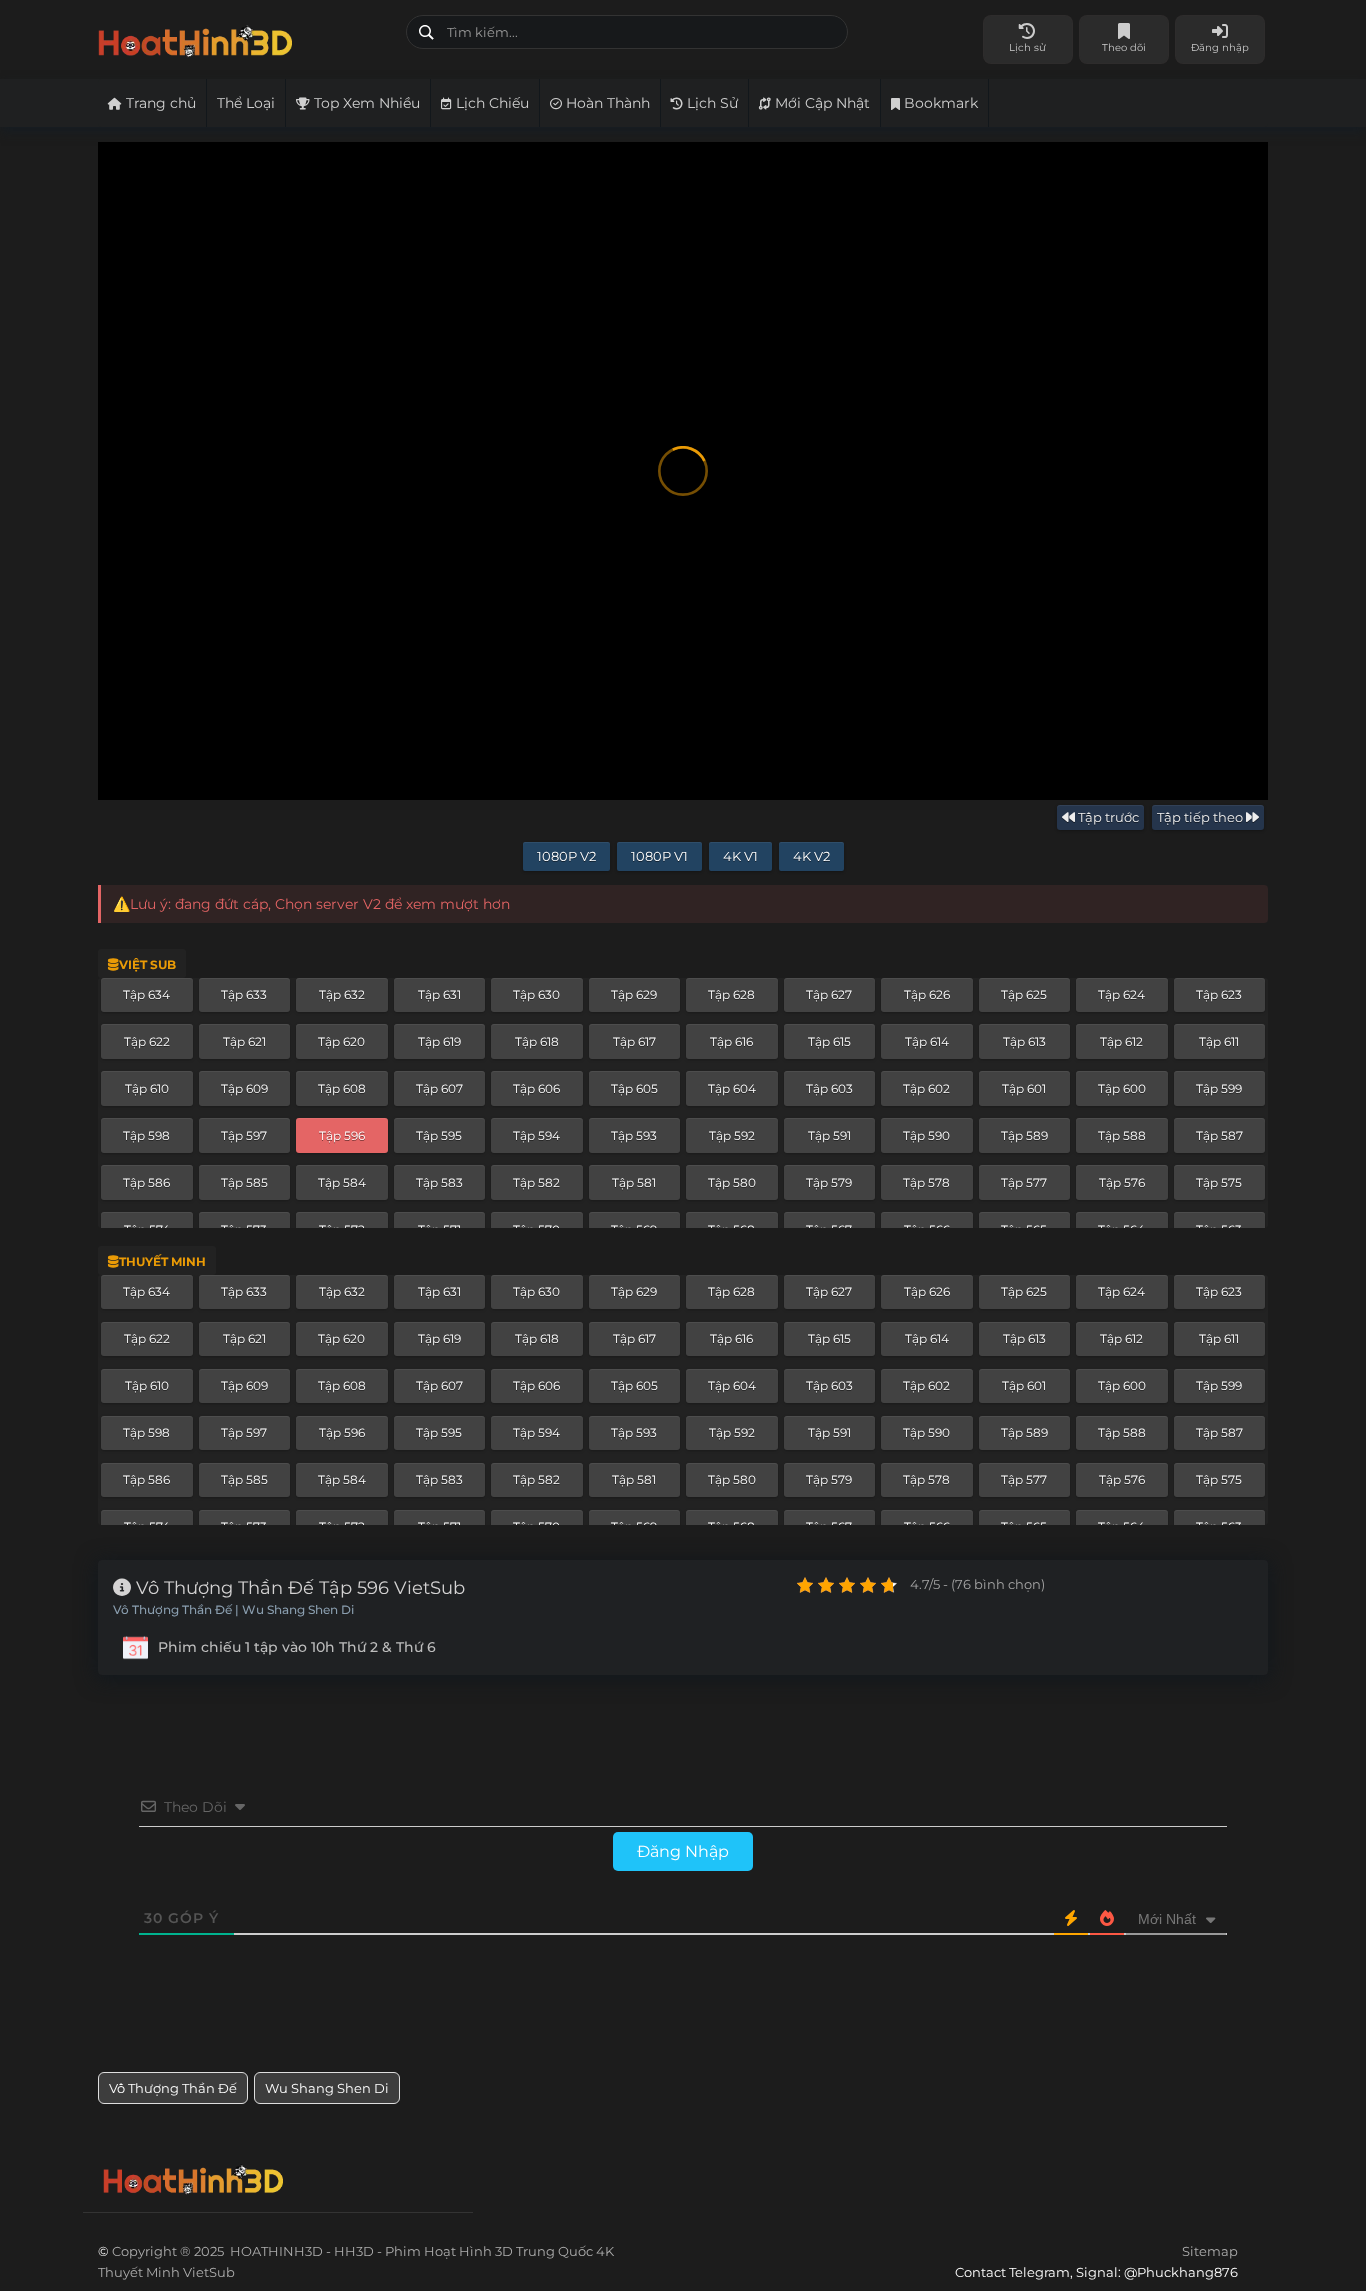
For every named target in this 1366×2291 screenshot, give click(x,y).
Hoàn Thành (606, 103)
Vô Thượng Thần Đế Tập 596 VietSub (298, 1588)
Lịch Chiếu (490, 103)
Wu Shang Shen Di (327, 2088)
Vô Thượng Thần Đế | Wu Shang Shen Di (233, 1610)
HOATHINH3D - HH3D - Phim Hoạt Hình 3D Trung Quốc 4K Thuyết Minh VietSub (244, 37)
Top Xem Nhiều (365, 103)
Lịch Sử (710, 103)
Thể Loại (246, 103)
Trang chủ (159, 103)
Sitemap (1210, 2251)
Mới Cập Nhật (820, 103)
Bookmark (939, 103)
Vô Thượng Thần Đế (173, 2088)
